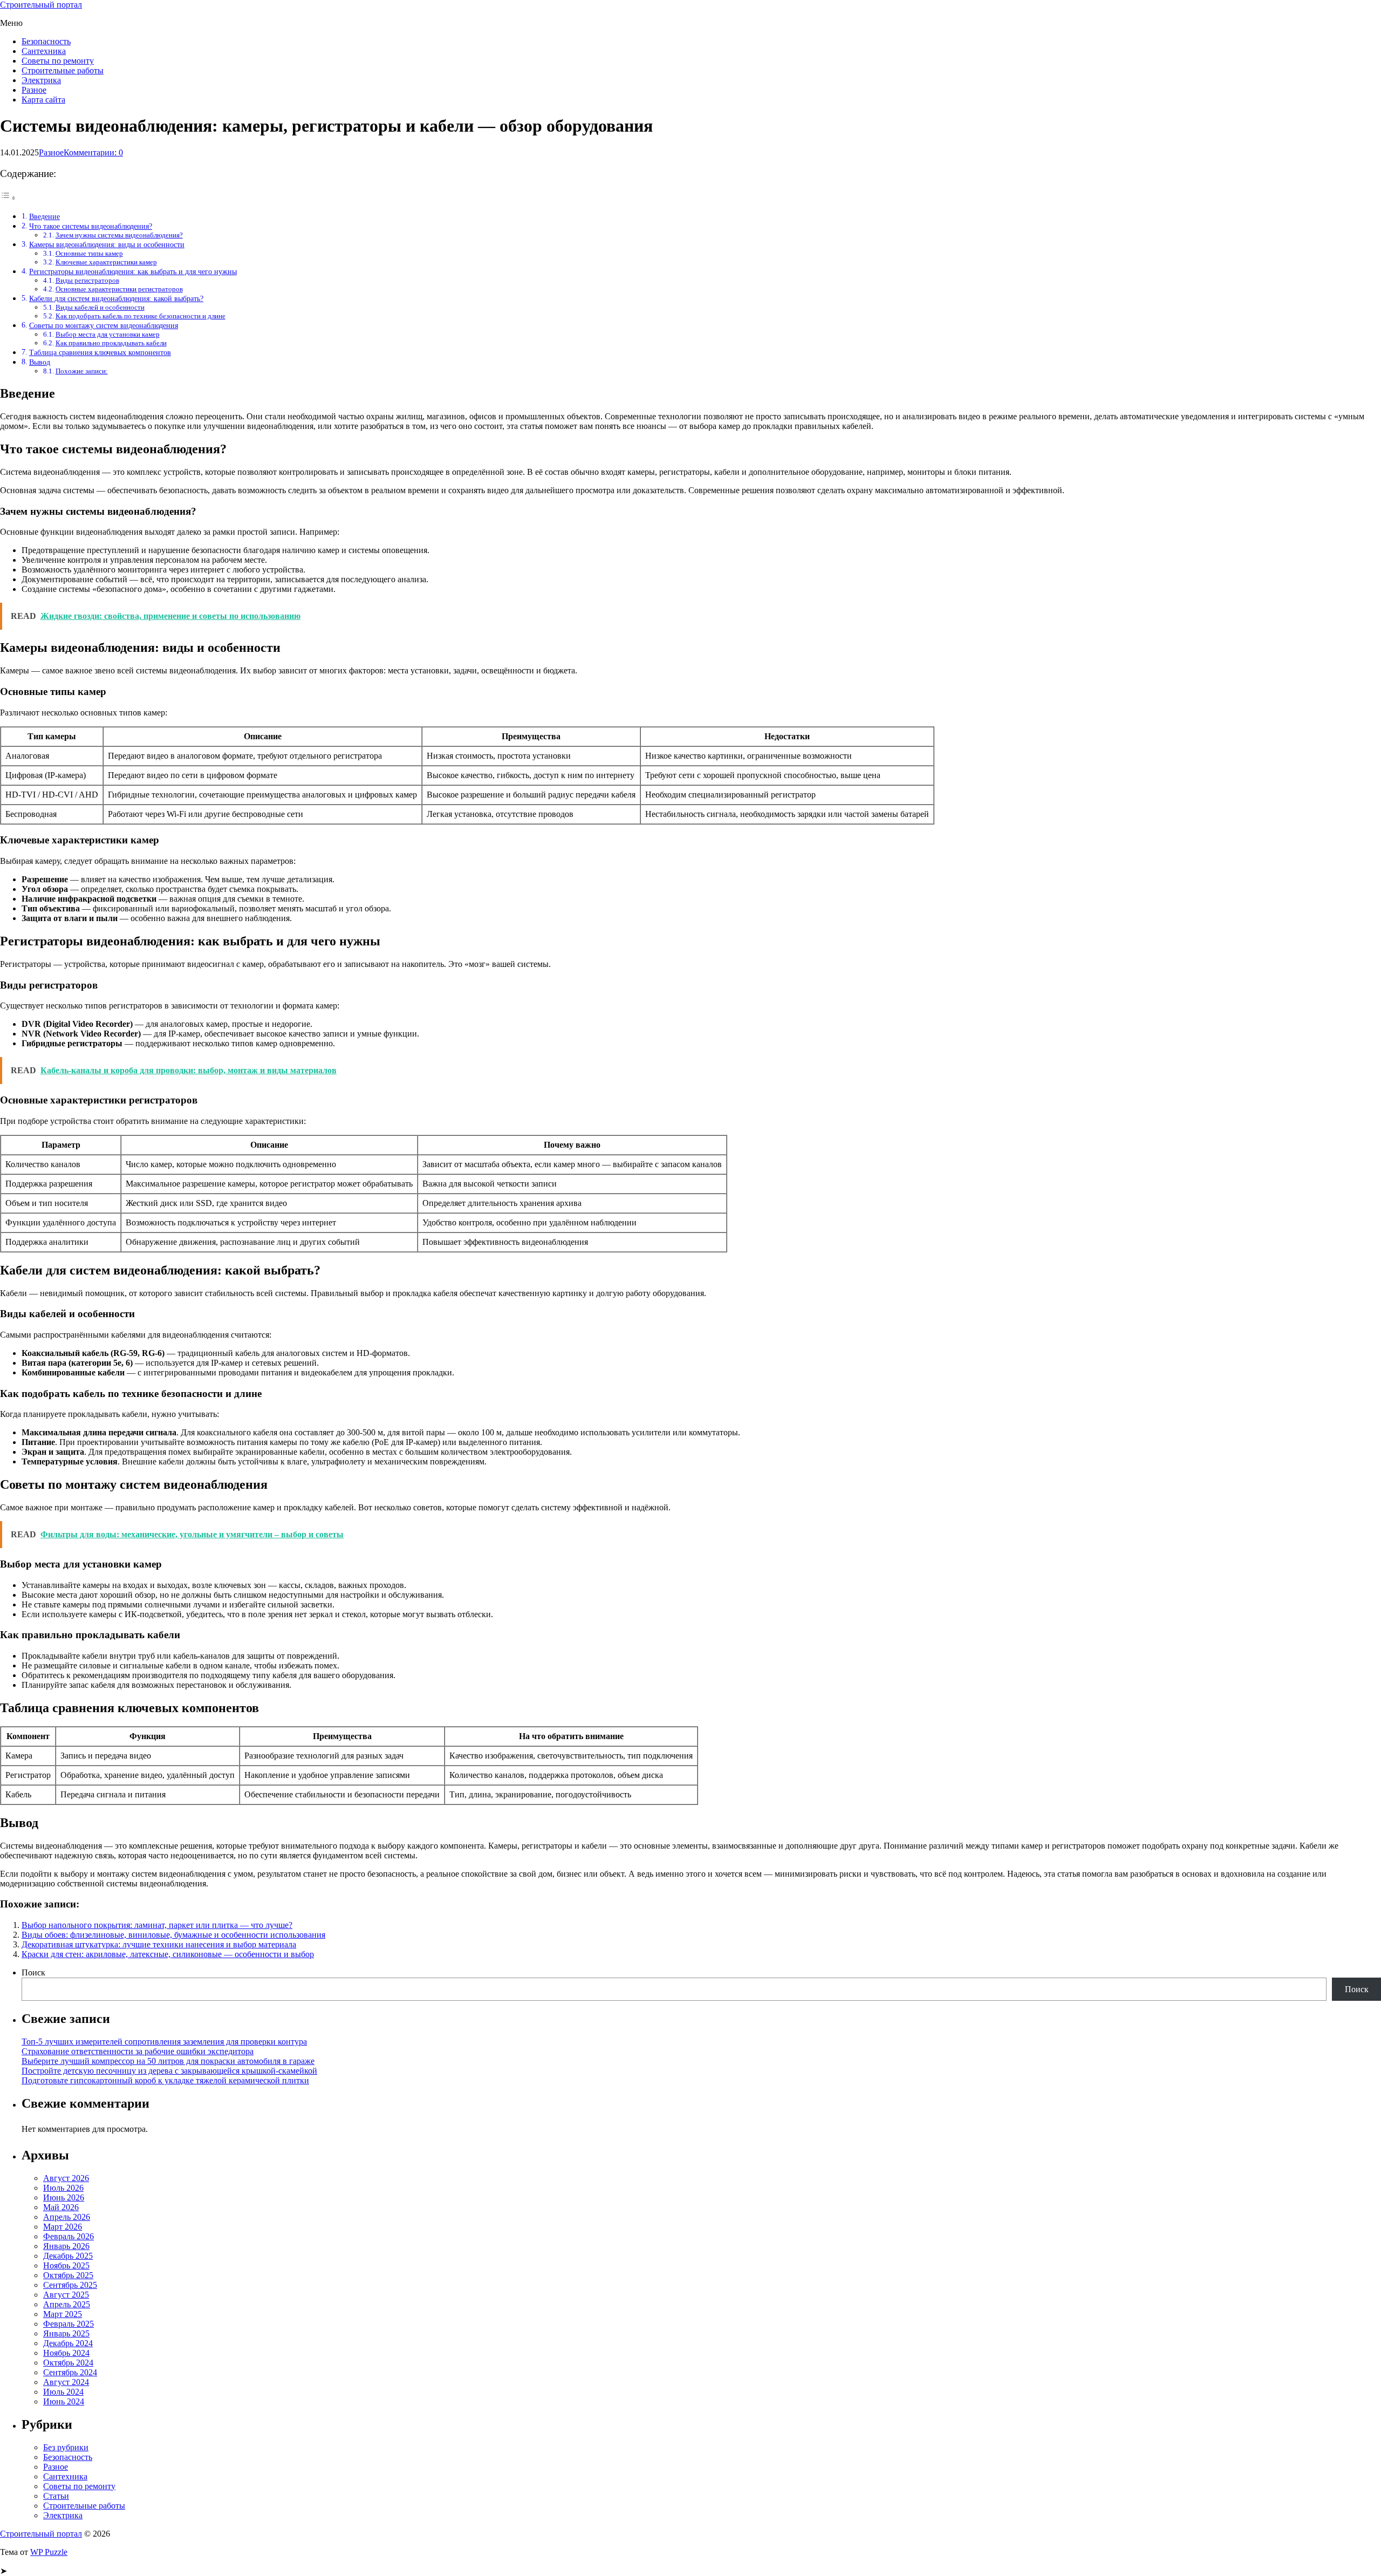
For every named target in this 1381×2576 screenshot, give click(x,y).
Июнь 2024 (64, 2401)
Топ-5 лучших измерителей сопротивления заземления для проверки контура (164, 2042)
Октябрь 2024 (68, 2363)
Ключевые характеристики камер (106, 262)
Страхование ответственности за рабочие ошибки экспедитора (138, 2051)
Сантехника (44, 51)
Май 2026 (61, 2207)
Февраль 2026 (69, 2236)
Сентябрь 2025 (70, 2285)
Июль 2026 (63, 2188)
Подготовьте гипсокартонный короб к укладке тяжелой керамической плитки (165, 2080)
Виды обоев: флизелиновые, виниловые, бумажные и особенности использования (173, 1935)
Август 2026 (66, 2178)
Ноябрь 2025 (66, 2265)
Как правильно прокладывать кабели (111, 343)
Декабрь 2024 (68, 2343)
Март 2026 (63, 2227)
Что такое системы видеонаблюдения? (91, 226)
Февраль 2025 (69, 2324)
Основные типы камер (89, 253)
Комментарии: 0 (93, 152)
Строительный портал (41, 5)
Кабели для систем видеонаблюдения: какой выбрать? (116, 298)
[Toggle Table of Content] (8, 198)
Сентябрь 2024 (70, 2372)
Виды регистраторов (87, 280)
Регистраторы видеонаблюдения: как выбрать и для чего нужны (133, 271)
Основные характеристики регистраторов (119, 289)
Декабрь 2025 (68, 2256)
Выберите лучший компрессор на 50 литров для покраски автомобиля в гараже (168, 2061)
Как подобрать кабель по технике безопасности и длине (141, 316)
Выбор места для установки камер (108, 334)
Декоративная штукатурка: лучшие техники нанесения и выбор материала (159, 1944)
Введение (45, 216)
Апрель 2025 (67, 2304)
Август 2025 (66, 2295)
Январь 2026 (66, 2246)
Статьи (56, 2496)
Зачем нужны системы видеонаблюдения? (119, 235)
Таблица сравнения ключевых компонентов (100, 352)
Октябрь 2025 (68, 2275)
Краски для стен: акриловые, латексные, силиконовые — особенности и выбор (168, 1954)
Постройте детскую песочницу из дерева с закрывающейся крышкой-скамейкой (169, 2071)
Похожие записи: (82, 371)
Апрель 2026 (67, 2217)
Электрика (41, 80)
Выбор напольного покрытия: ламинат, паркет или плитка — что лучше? (157, 1925)
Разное (34, 90)
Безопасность (46, 41)
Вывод (40, 362)
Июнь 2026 (64, 2197)
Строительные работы (63, 70)
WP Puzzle (49, 2552)
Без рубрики (66, 2447)
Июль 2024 (63, 2392)
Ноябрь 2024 (66, 2353)
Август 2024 (66, 2382)
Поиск (33, 1972)
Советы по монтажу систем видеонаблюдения (104, 325)
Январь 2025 (66, 2333)
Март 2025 (63, 2314)
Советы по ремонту (58, 61)
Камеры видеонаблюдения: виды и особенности (107, 244)
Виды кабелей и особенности (100, 307)
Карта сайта (43, 100)
